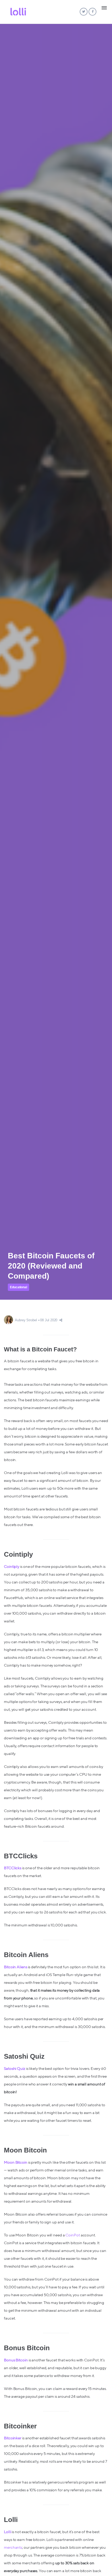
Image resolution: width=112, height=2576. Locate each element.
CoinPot (73, 2235)
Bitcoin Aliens (16, 1967)
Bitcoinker (13, 2438)
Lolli (8, 2532)
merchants (13, 2548)
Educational (18, 1287)
